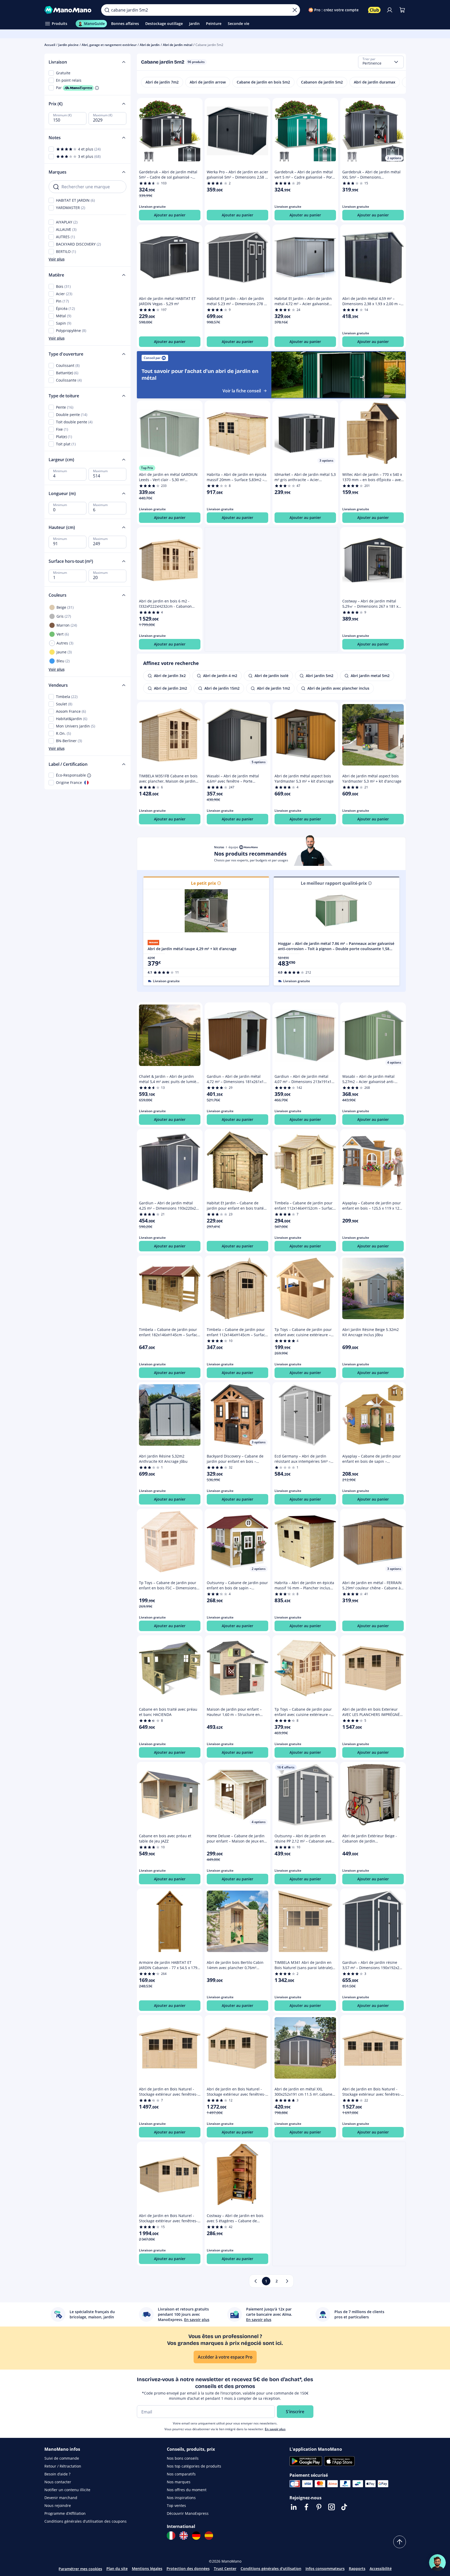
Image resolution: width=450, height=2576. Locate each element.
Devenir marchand (61, 2498)
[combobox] (381, 62)
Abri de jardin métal (178, 45)
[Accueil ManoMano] (69, 10)
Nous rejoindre (58, 2505)
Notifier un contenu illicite (67, 2490)
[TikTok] (344, 2507)
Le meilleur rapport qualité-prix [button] (334, 883)
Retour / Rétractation (63, 2466)
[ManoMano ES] (209, 2536)
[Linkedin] (294, 2507)
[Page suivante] (287, 2281)
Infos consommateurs (325, 2569)
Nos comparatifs (181, 2474)
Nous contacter (58, 2482)
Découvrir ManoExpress (188, 2513)
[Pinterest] (319, 2507)
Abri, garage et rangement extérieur (109, 45)
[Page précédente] (256, 2281)
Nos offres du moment (187, 2490)
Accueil (50, 45)
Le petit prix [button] (203, 883)
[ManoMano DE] (196, 2536)
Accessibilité (381, 2569)
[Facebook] (306, 2507)
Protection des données (188, 2569)
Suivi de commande (62, 2458)
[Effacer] (295, 10)
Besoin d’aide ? (57, 2474)
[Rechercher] (107, 10)
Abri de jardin (150, 45)
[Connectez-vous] (390, 10)
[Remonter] (400, 2542)
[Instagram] (332, 2507)
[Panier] (402, 10)
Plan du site (117, 2569)
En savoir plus (275, 2429)
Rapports (357, 2569)
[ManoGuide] (437, 2563)
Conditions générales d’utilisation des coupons (86, 2521)
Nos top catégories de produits (194, 2466)
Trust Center (225, 2569)
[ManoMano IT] (171, 2536)
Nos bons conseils (183, 2458)
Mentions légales (147, 2569)
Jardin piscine (68, 45)
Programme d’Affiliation (65, 2513)
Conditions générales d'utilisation (271, 2569)
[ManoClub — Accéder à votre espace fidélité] (374, 10)
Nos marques (179, 2482)
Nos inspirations (181, 2498)
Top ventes (176, 2505)
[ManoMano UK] (184, 2536)
